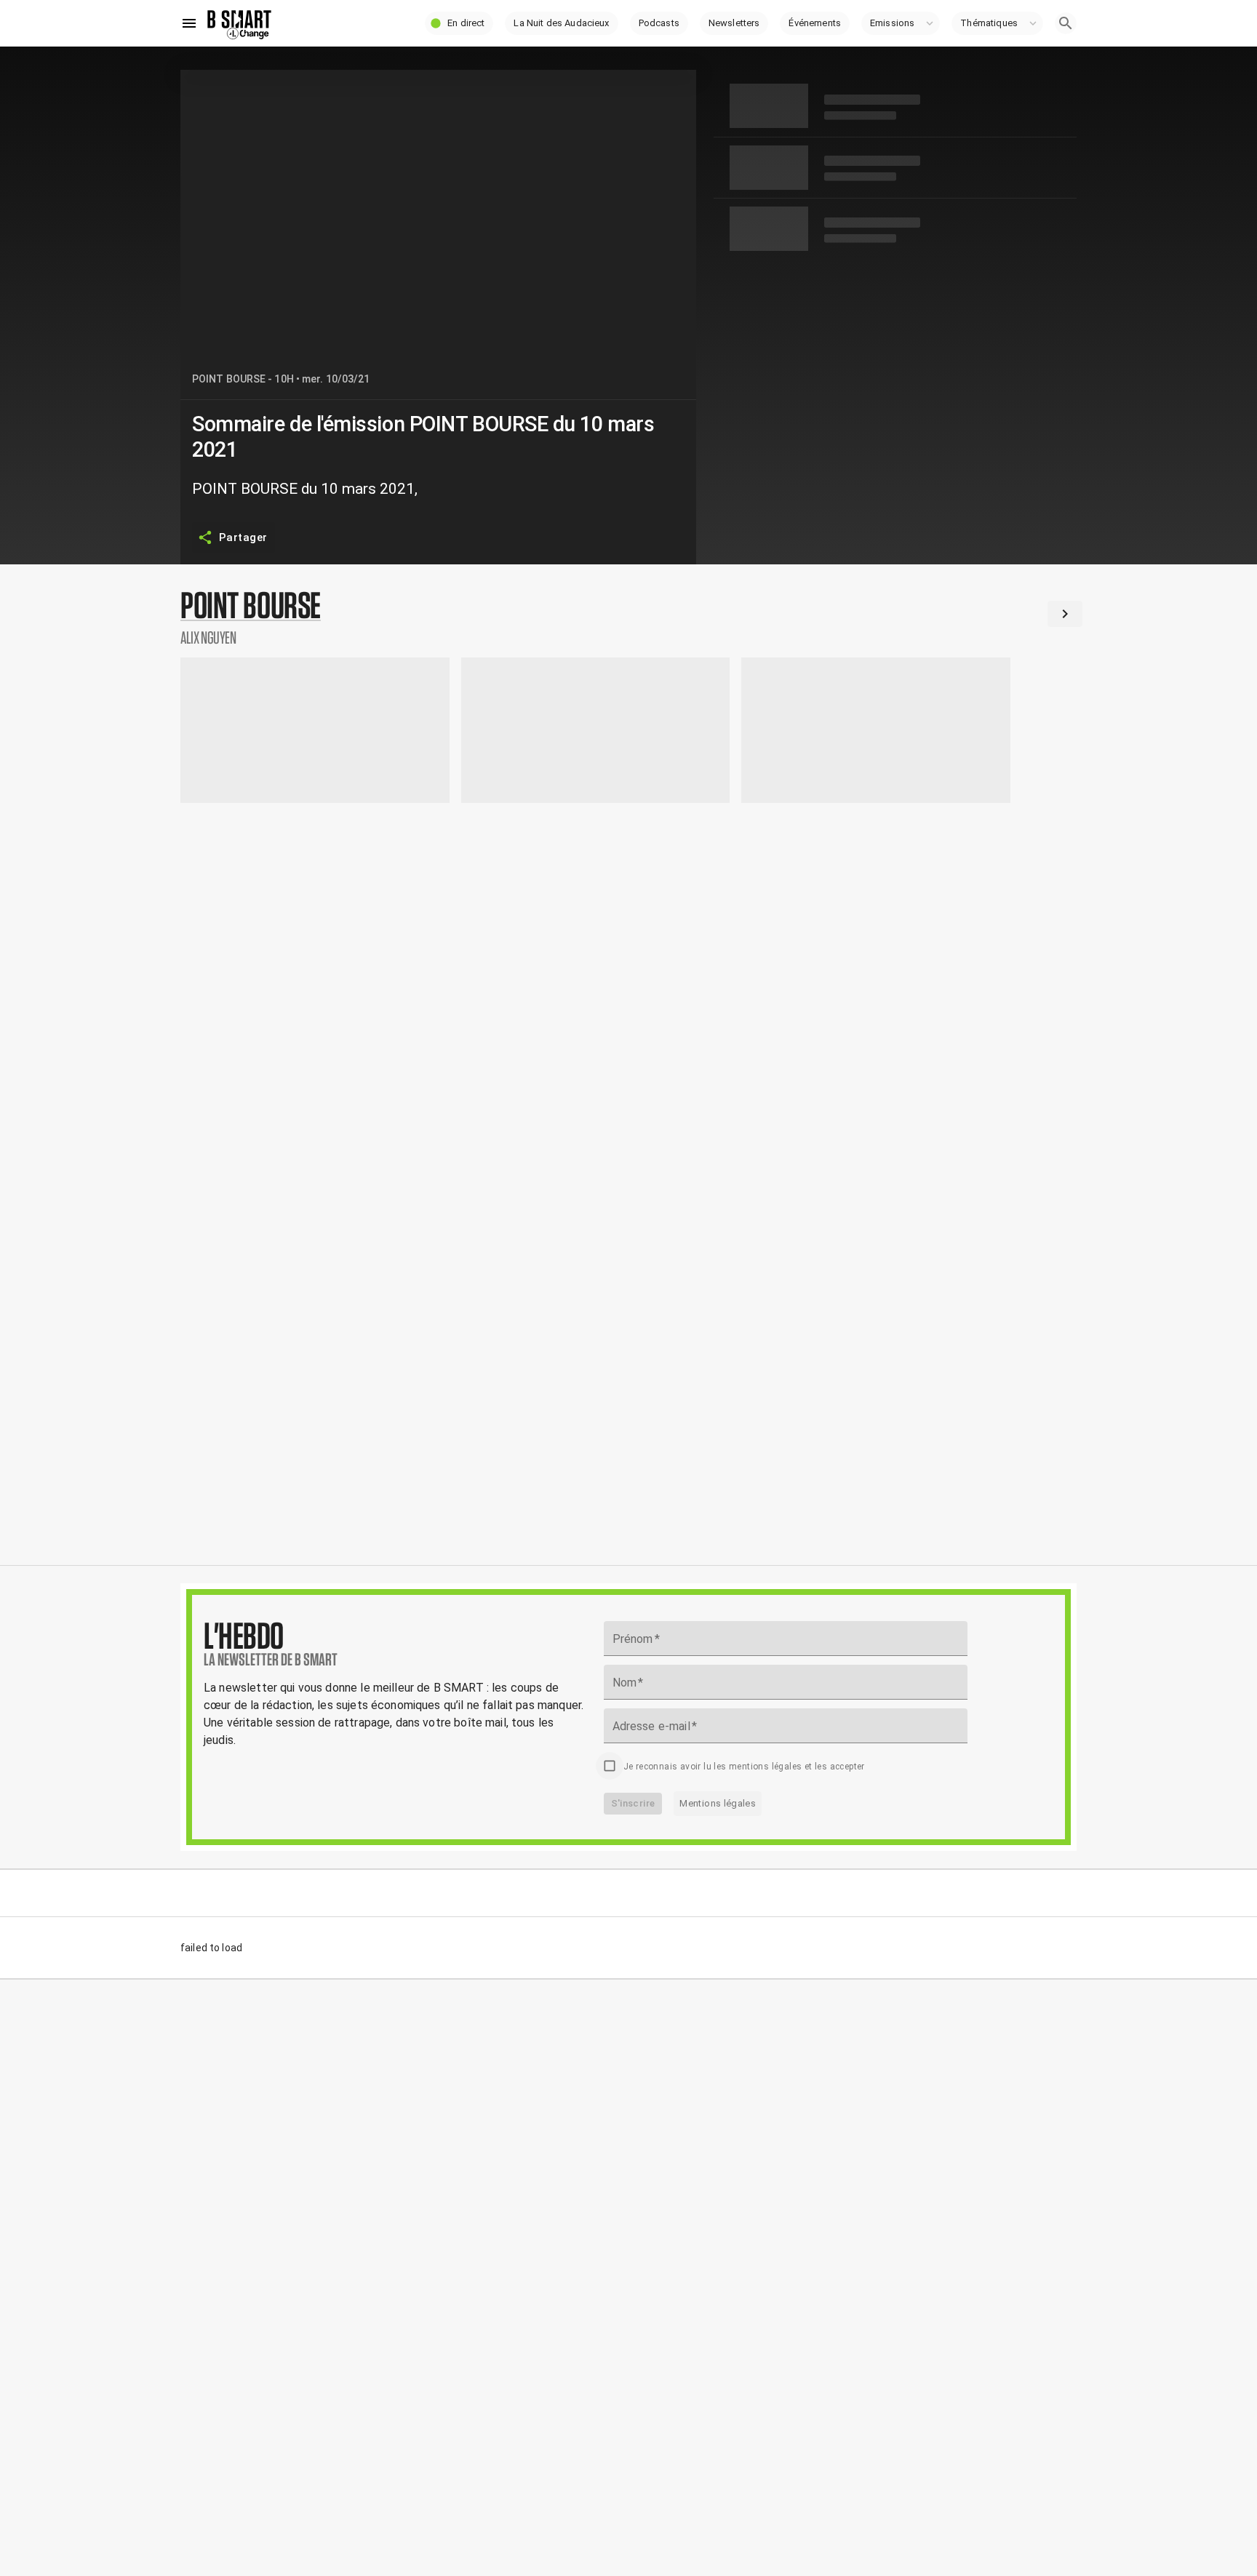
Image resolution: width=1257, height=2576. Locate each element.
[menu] (189, 23)
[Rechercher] (1066, 23)
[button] (459, 23)
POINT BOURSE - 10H (243, 379)
